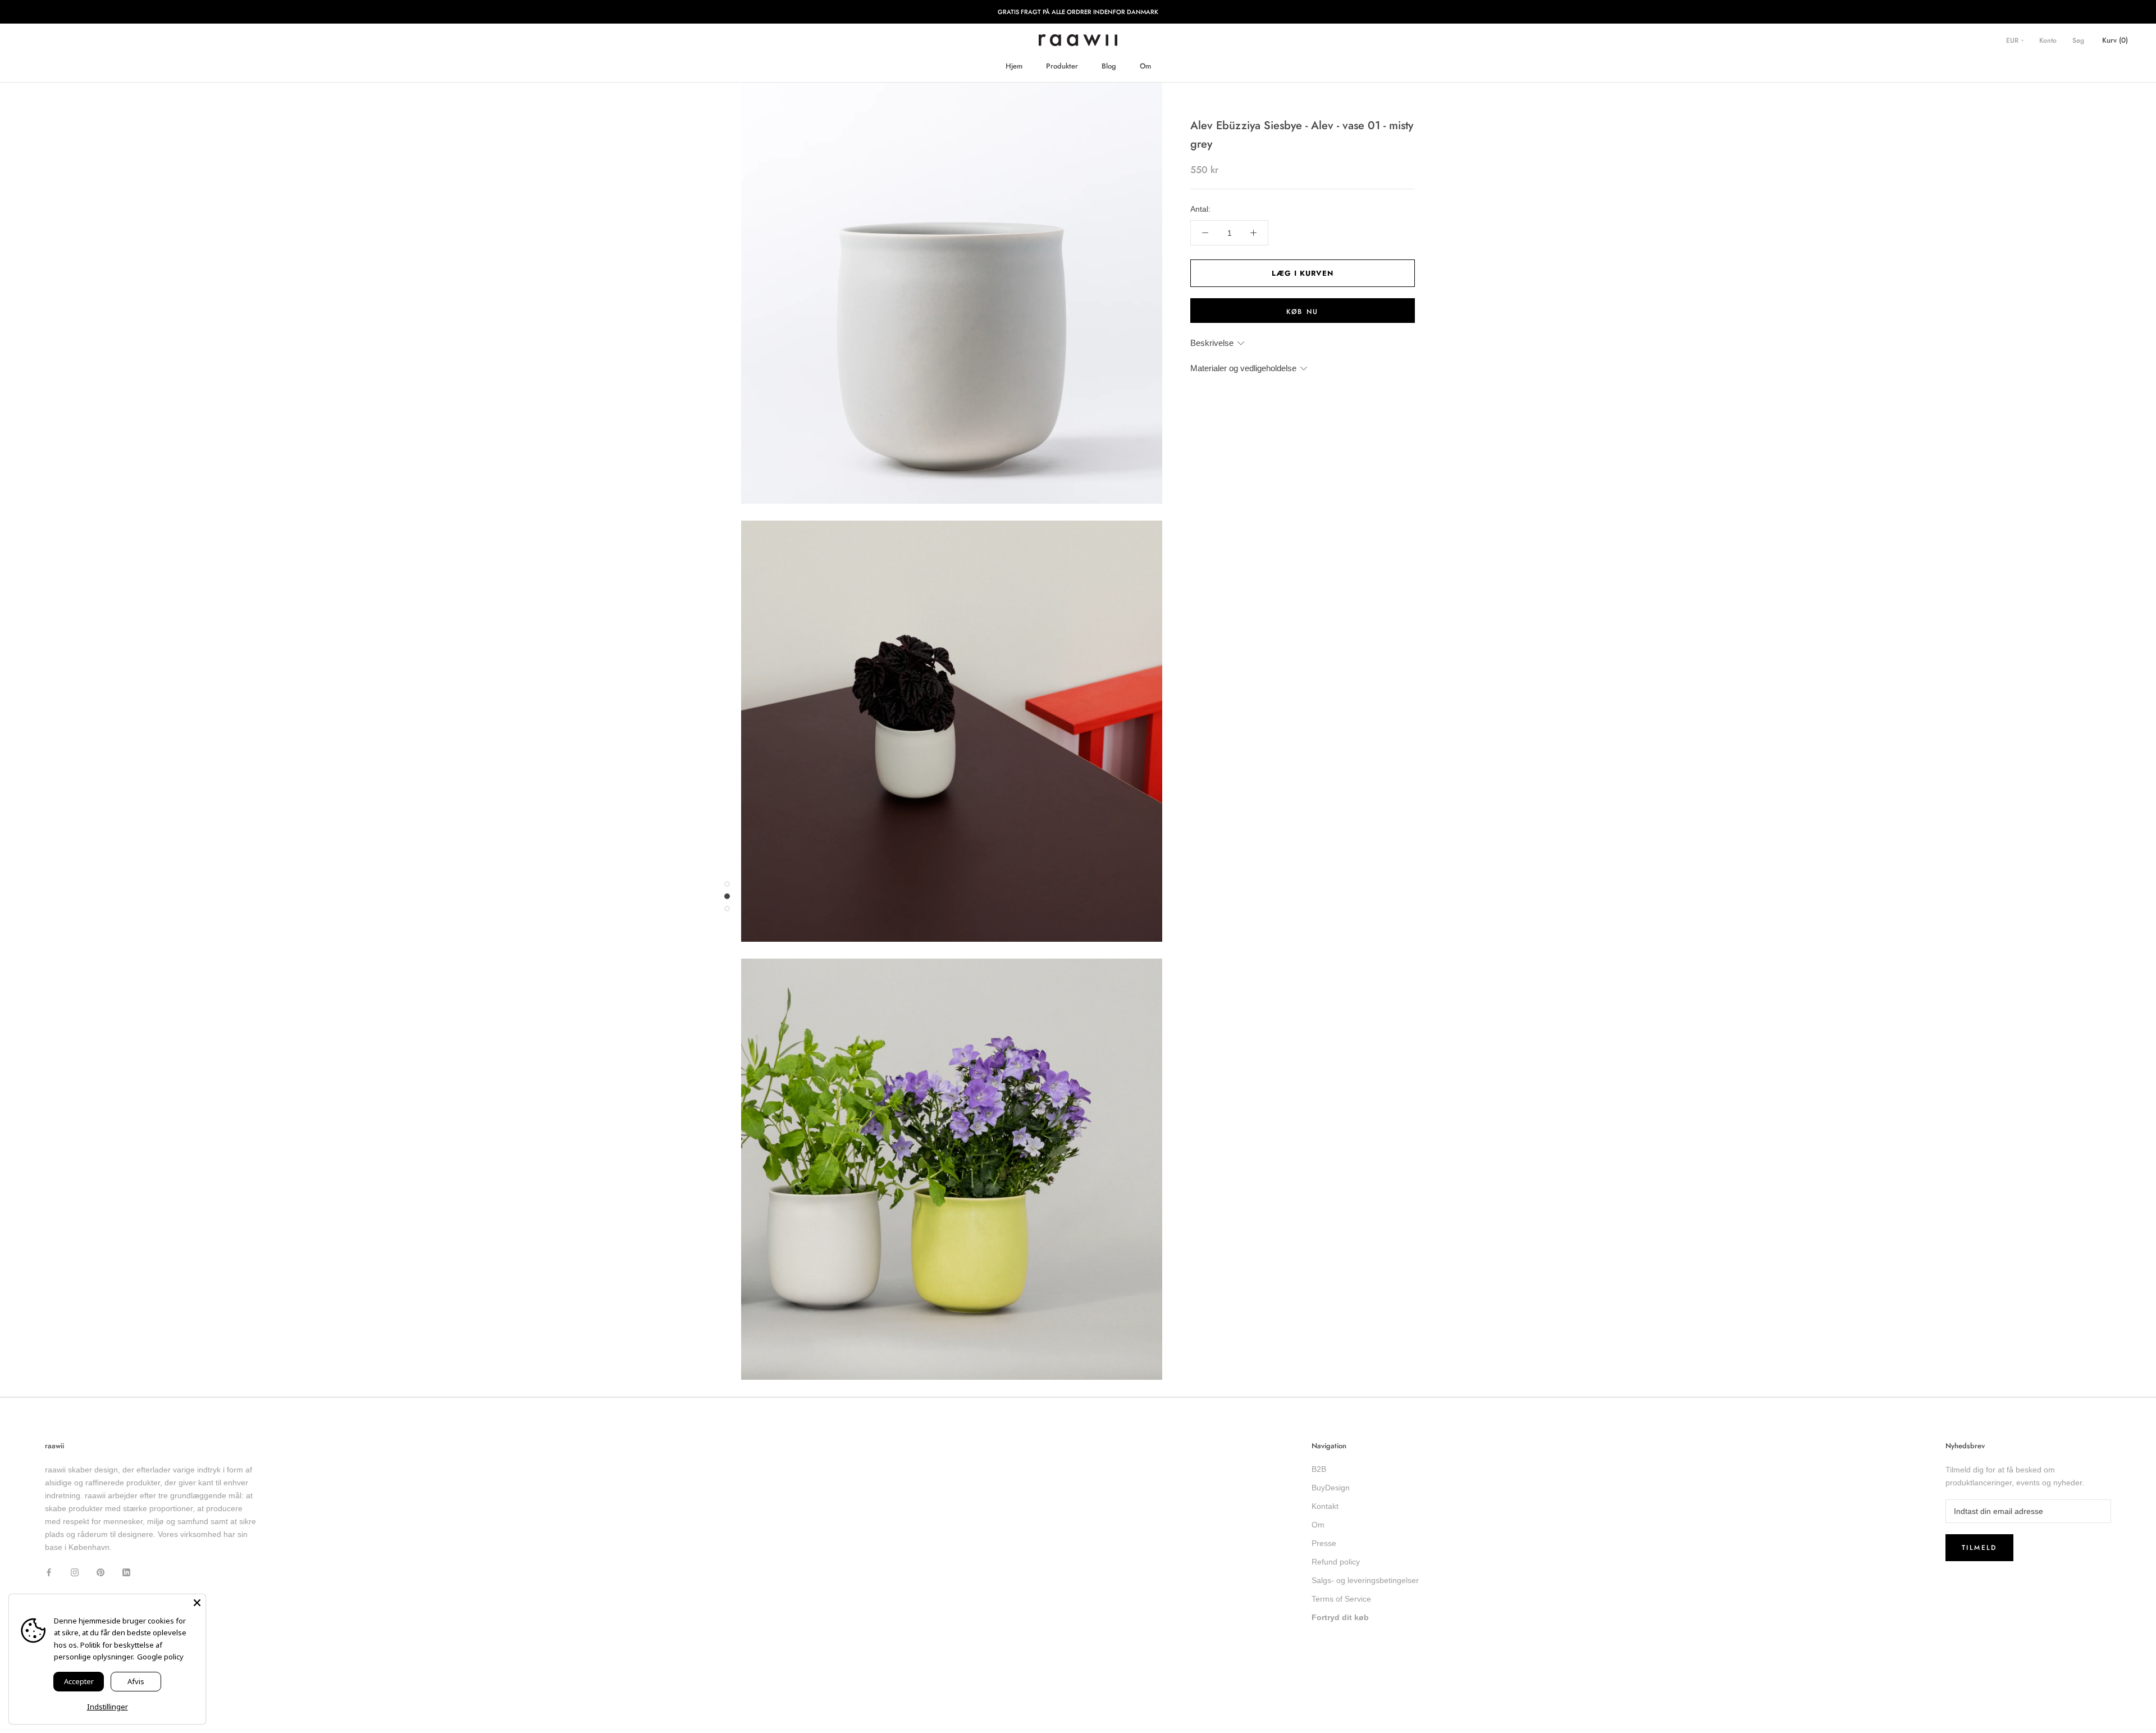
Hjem (1014, 66)
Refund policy (1336, 1562)
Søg (2078, 40)
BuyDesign (1331, 1488)
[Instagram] (75, 1572)
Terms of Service (1341, 1599)
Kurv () (2115, 40)
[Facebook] (49, 1572)
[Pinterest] (101, 1572)
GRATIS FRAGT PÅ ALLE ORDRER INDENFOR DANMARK (1078, 12)
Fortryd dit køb (1340, 1617)
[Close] (197, 1603)
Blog (1109, 66)
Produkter (1062, 66)
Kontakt (1325, 1506)
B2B (1319, 1469)
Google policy (160, 1657)
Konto (2048, 40)
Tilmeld (1979, 1548)
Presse (1324, 1543)
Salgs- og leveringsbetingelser (1365, 1580)
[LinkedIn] (126, 1572)
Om (1145, 66)
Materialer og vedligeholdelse (1243, 368)
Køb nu (1302, 312)
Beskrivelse (1212, 343)
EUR (2013, 40)
